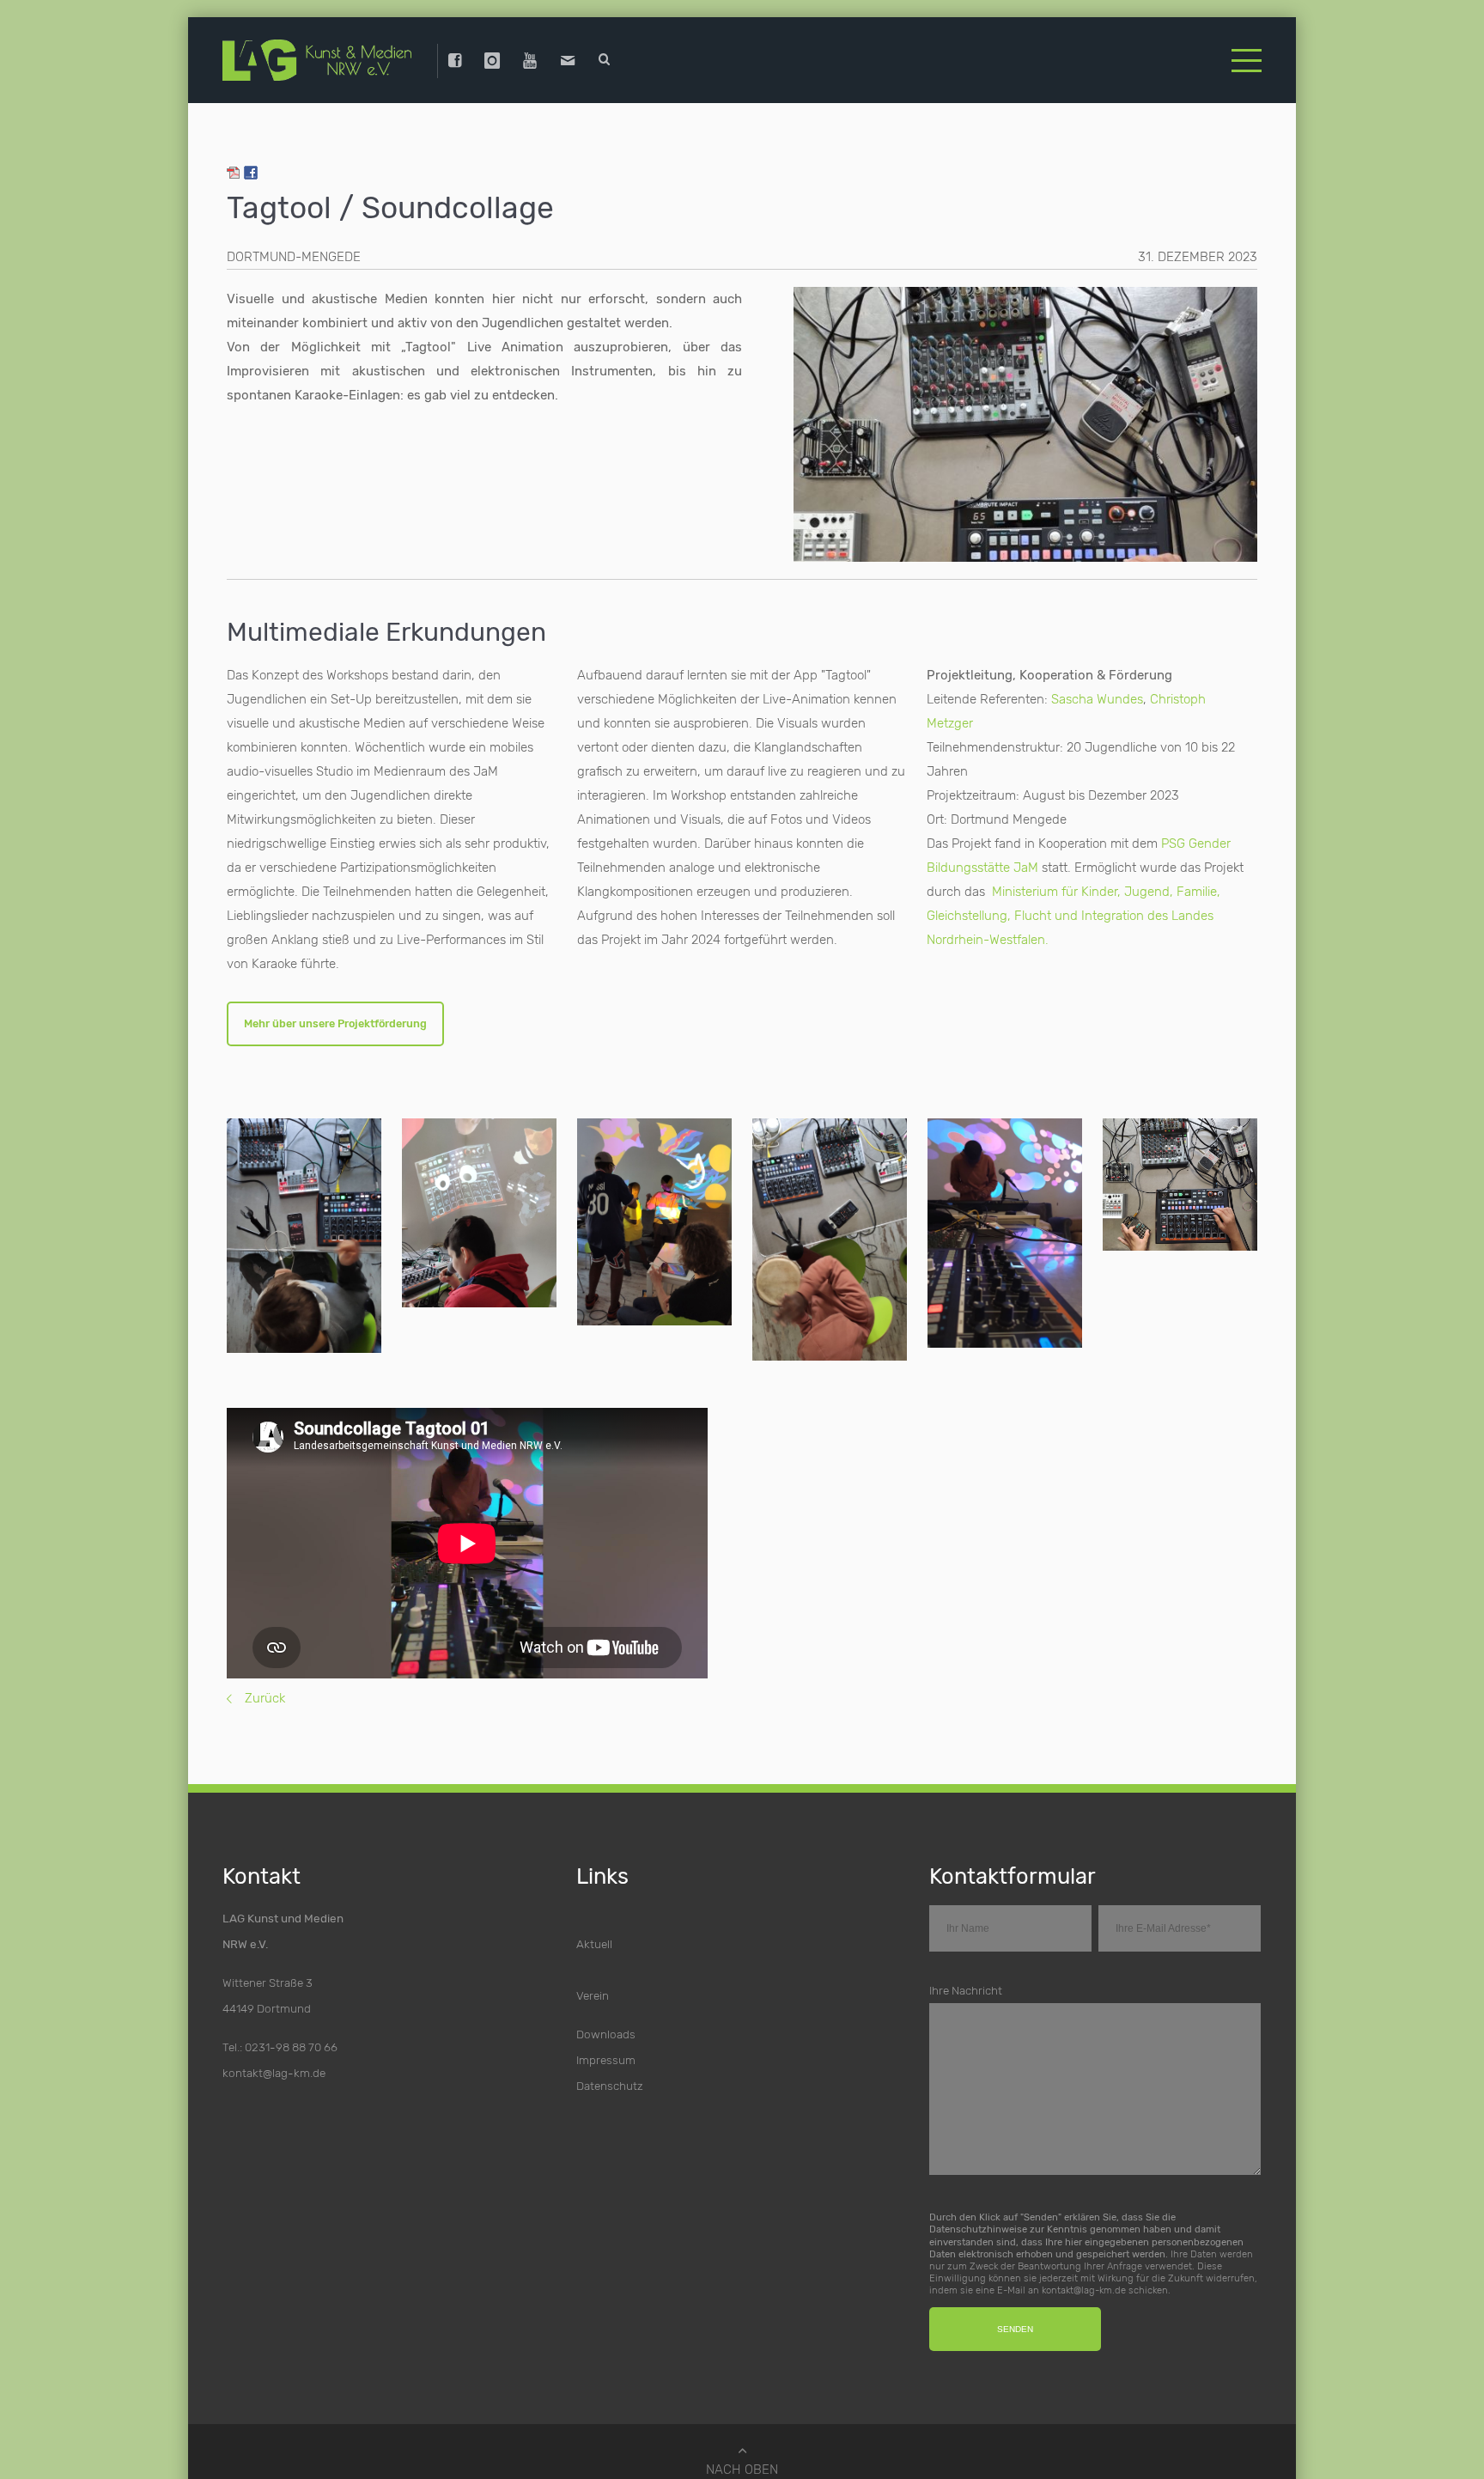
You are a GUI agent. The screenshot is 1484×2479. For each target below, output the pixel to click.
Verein (593, 1988)
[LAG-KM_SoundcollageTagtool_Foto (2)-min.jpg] (304, 1227)
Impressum (606, 2052)
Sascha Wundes (1097, 686)
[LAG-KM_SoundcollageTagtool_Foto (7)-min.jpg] (1005, 1225)
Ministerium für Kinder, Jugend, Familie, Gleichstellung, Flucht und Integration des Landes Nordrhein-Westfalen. (1073, 903)
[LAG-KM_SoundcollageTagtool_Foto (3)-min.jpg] (479, 1205)
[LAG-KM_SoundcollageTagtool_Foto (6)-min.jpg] (1180, 1177)
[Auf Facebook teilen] (251, 162)
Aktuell (594, 1936)
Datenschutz (610, 2078)
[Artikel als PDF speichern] (234, 162)
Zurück (265, 1690)
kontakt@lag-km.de (274, 2065)
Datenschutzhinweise (978, 2221)
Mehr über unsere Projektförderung (344, 1014)
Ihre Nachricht (966, 1983)
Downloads (606, 2026)
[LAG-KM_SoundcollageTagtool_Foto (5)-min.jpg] (830, 1232)
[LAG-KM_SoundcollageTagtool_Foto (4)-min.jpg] (654, 1214)
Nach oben (742, 2463)
